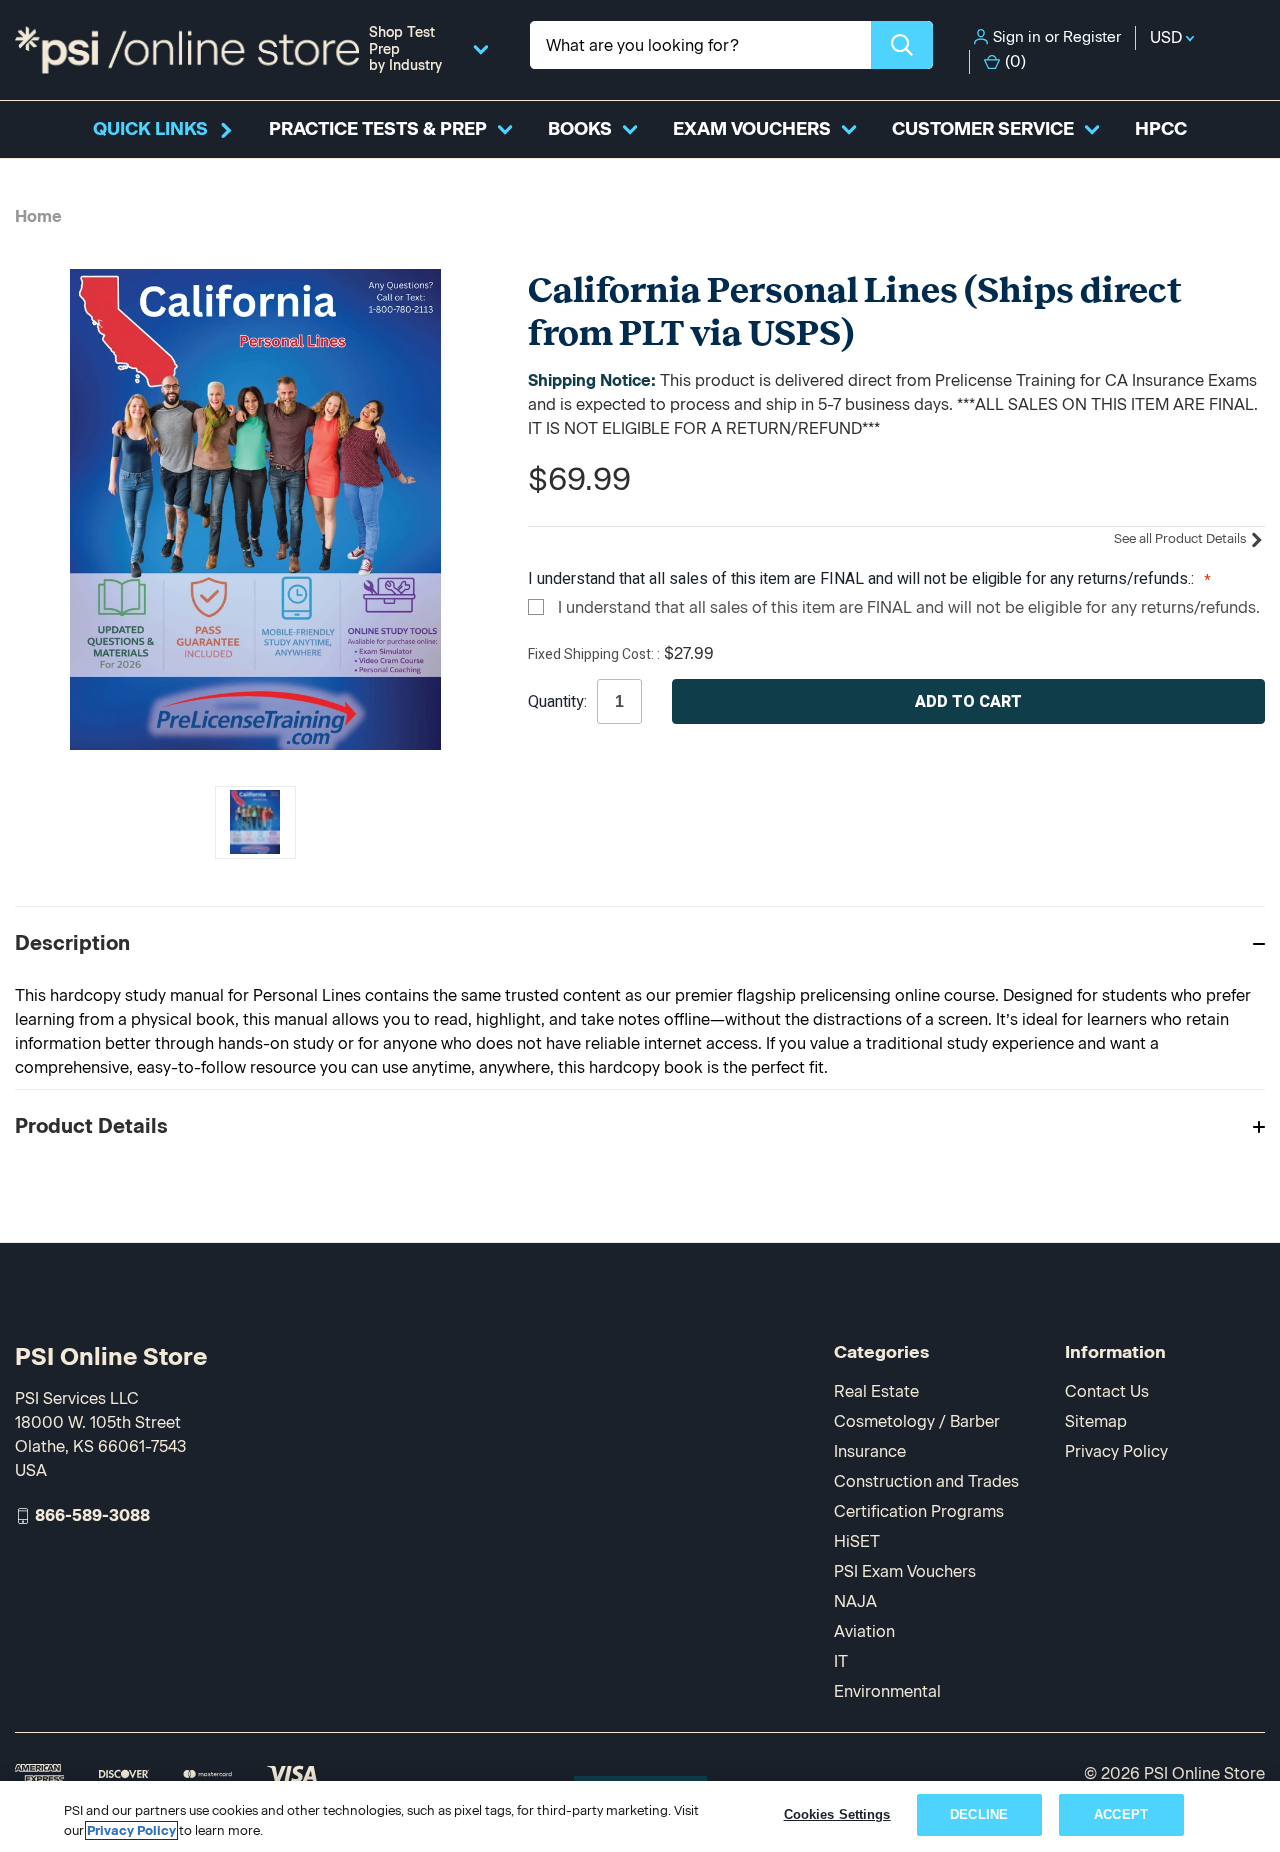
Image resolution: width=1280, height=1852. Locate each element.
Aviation (864, 1631)
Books (580, 129)
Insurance (870, 1451)
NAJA (855, 1601)
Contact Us (1107, 1391)
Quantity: (557, 702)
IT (841, 1661)
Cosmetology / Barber (917, 1421)
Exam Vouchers (752, 129)
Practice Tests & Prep (378, 129)
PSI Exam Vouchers (905, 1571)
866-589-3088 (92, 1515)
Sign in (1017, 37)
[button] (640, 942)
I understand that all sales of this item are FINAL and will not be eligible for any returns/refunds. (909, 607)
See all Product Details (1181, 538)
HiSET (857, 1541)
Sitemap (1096, 1421)
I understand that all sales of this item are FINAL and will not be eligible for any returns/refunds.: (863, 579)
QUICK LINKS (150, 129)
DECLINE (979, 1814)
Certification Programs (919, 1511)
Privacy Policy (1116, 1451)
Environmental (887, 1691)
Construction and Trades (926, 1481)
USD (1168, 37)
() (1015, 61)
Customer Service (983, 129)
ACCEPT (1121, 1814)
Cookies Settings (837, 1814)
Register (1092, 37)
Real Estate (876, 1391)
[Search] (902, 45)
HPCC (1161, 129)
